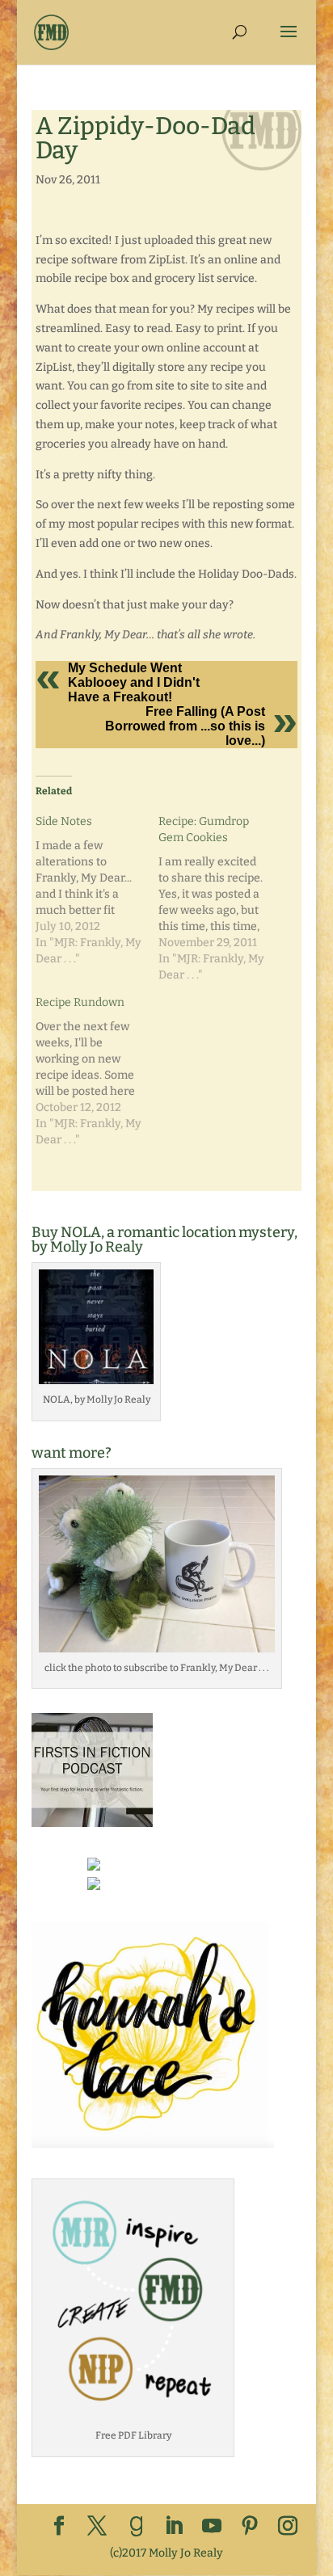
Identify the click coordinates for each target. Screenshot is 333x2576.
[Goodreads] (137, 2527)
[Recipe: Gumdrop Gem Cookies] (220, 899)
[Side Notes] (97, 890)
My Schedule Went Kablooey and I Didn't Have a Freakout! (134, 682)
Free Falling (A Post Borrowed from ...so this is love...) (185, 726)
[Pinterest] (250, 2527)
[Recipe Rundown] (97, 1071)
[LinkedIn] (174, 2527)
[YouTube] (212, 2527)
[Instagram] (288, 2527)
